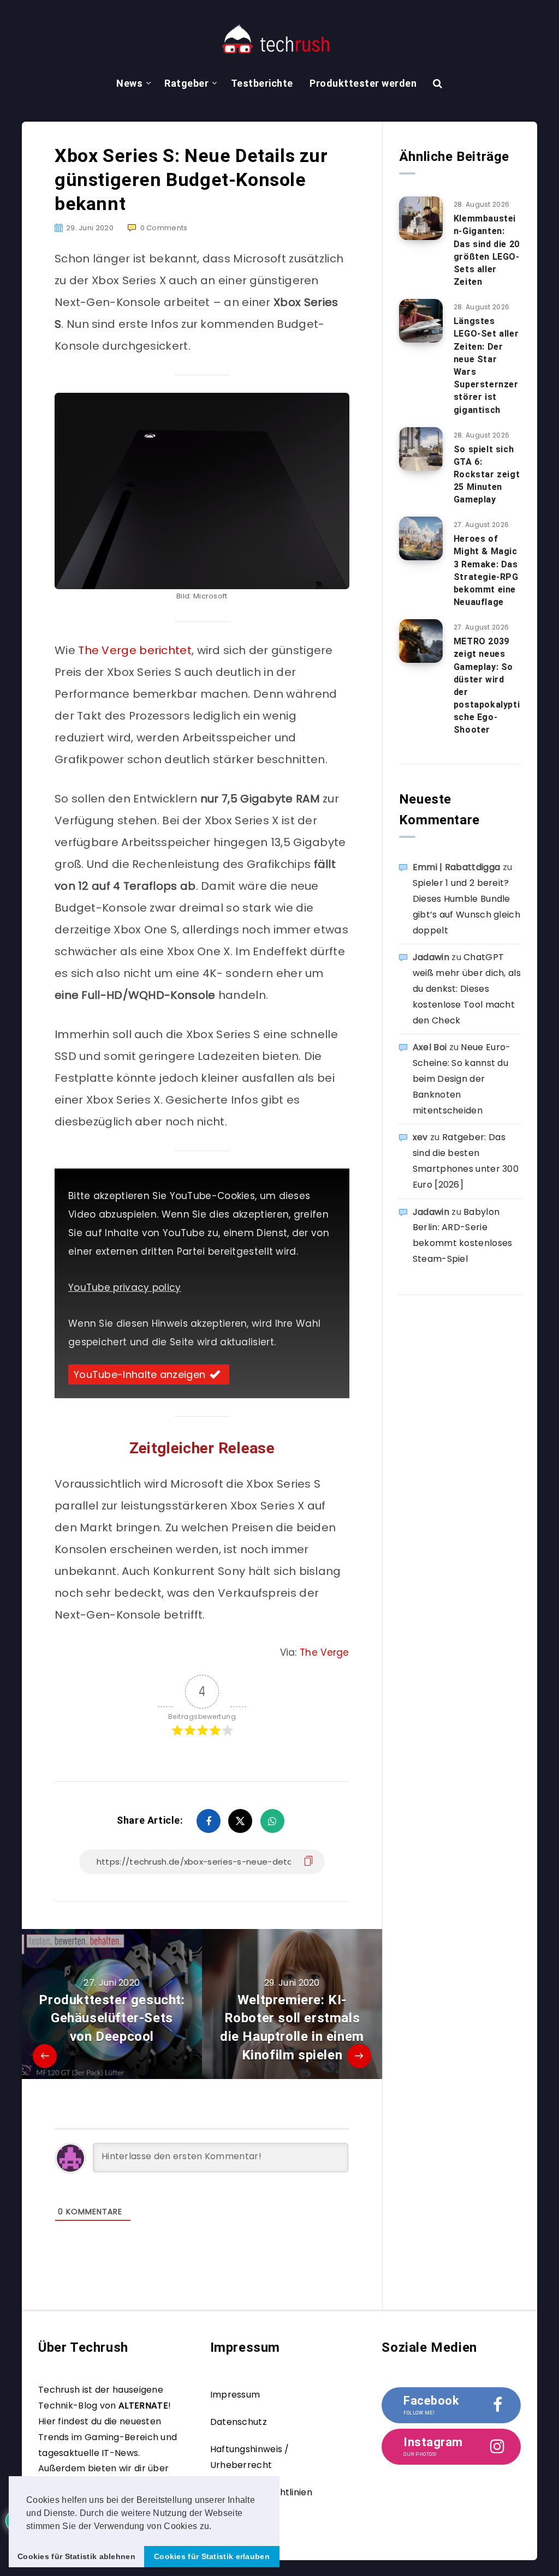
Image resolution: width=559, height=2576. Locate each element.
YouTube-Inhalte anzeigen (139, 1374)
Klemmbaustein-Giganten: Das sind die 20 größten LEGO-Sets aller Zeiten (487, 250)
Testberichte (262, 83)
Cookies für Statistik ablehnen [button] (76, 2556)
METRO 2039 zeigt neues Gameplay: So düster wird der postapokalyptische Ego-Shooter (487, 685)
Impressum (235, 2395)
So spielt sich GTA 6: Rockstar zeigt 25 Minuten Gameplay (487, 475)
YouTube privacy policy (125, 1287)
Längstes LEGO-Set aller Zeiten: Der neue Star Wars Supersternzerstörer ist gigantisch (486, 365)
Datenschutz (239, 2422)
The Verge (325, 1652)
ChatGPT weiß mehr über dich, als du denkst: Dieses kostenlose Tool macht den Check (467, 989)
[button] (216, 2527)
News (129, 83)
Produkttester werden (363, 83)
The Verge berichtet (135, 650)
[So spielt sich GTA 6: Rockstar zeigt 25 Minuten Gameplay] (421, 449)
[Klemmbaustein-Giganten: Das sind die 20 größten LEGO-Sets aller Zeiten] (421, 218)
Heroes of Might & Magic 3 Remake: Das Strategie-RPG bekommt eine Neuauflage (486, 570)
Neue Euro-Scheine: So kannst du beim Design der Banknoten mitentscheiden (462, 1079)
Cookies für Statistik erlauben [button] (212, 2556)
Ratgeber (186, 83)
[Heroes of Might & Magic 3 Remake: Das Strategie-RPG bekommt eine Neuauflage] (421, 538)
